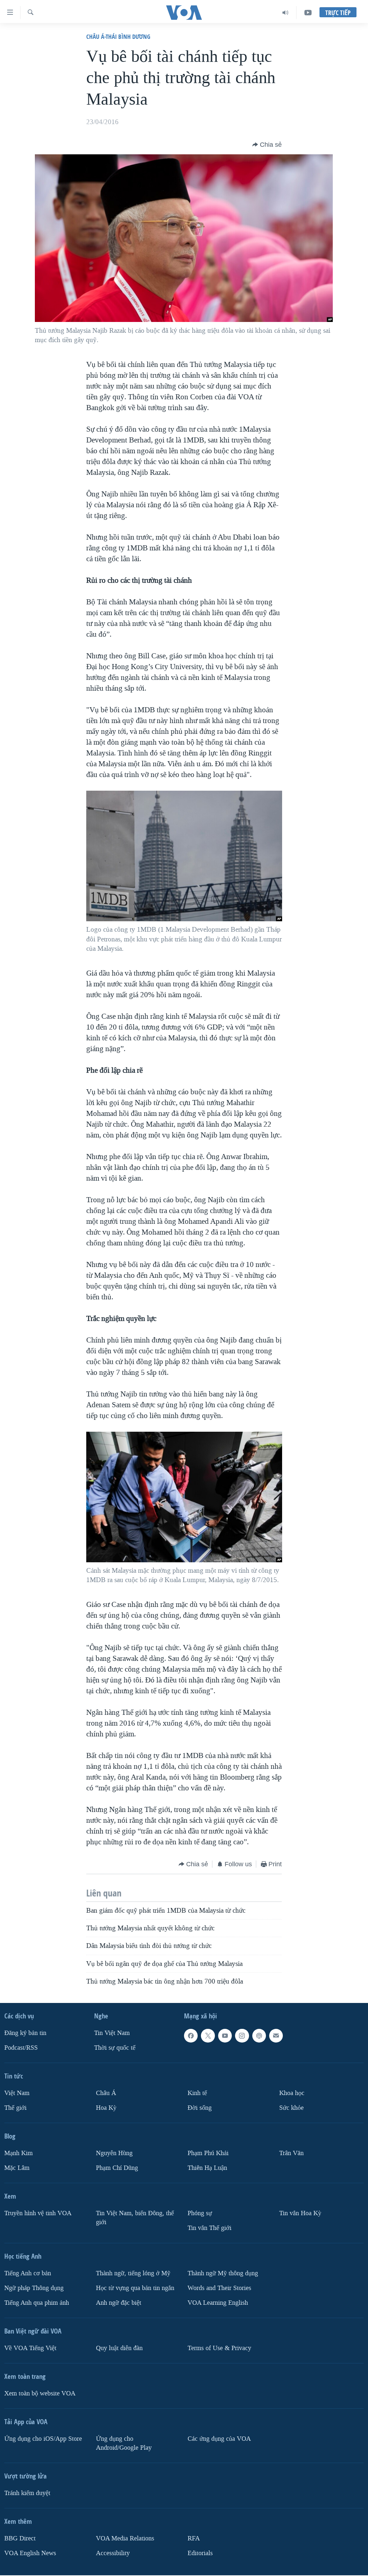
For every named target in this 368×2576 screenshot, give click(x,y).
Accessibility (113, 2553)
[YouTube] (308, 13)
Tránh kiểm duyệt (27, 2493)
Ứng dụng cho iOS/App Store (43, 2439)
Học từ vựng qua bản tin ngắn (135, 2288)
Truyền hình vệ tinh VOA (38, 2213)
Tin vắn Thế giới (210, 2228)
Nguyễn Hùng (114, 2153)
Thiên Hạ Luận (207, 2168)
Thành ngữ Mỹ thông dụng (223, 2273)
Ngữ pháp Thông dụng (34, 2288)
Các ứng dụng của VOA (219, 2439)
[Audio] (286, 13)
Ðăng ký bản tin (25, 2033)
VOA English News (30, 2553)
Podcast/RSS (21, 2048)
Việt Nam (17, 2093)
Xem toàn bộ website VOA (40, 2393)
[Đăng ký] (276, 2036)
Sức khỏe (291, 2108)
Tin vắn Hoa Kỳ (300, 2213)
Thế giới (15, 2108)
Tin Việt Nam (112, 2033)
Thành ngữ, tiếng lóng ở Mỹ (133, 2273)
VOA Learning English (218, 2303)
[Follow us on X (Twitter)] (208, 2036)
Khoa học (292, 2093)
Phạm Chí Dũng (117, 2168)
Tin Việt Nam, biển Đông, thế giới (135, 2218)
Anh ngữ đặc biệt (119, 2303)
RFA (194, 2538)
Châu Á (106, 2093)
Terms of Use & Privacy (219, 2348)
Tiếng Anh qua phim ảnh (37, 2303)
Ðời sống (200, 2108)
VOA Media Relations (125, 2538)
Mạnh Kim (19, 2153)
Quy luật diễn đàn (119, 2348)
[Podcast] (259, 2036)
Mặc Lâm (17, 2168)
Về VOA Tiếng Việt (30, 2348)
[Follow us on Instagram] (242, 2036)
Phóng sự (200, 2213)
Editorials (200, 2553)
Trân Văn (291, 2153)
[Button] (267, 145)
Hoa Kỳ (106, 2108)
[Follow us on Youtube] (225, 2036)
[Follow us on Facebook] (191, 2036)
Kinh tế (197, 2093)
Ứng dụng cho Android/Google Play (124, 2443)
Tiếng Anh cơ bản (28, 2273)
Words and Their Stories (219, 2288)
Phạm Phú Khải (208, 2153)
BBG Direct (20, 2538)
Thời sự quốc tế (115, 2048)
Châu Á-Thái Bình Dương (118, 37)
